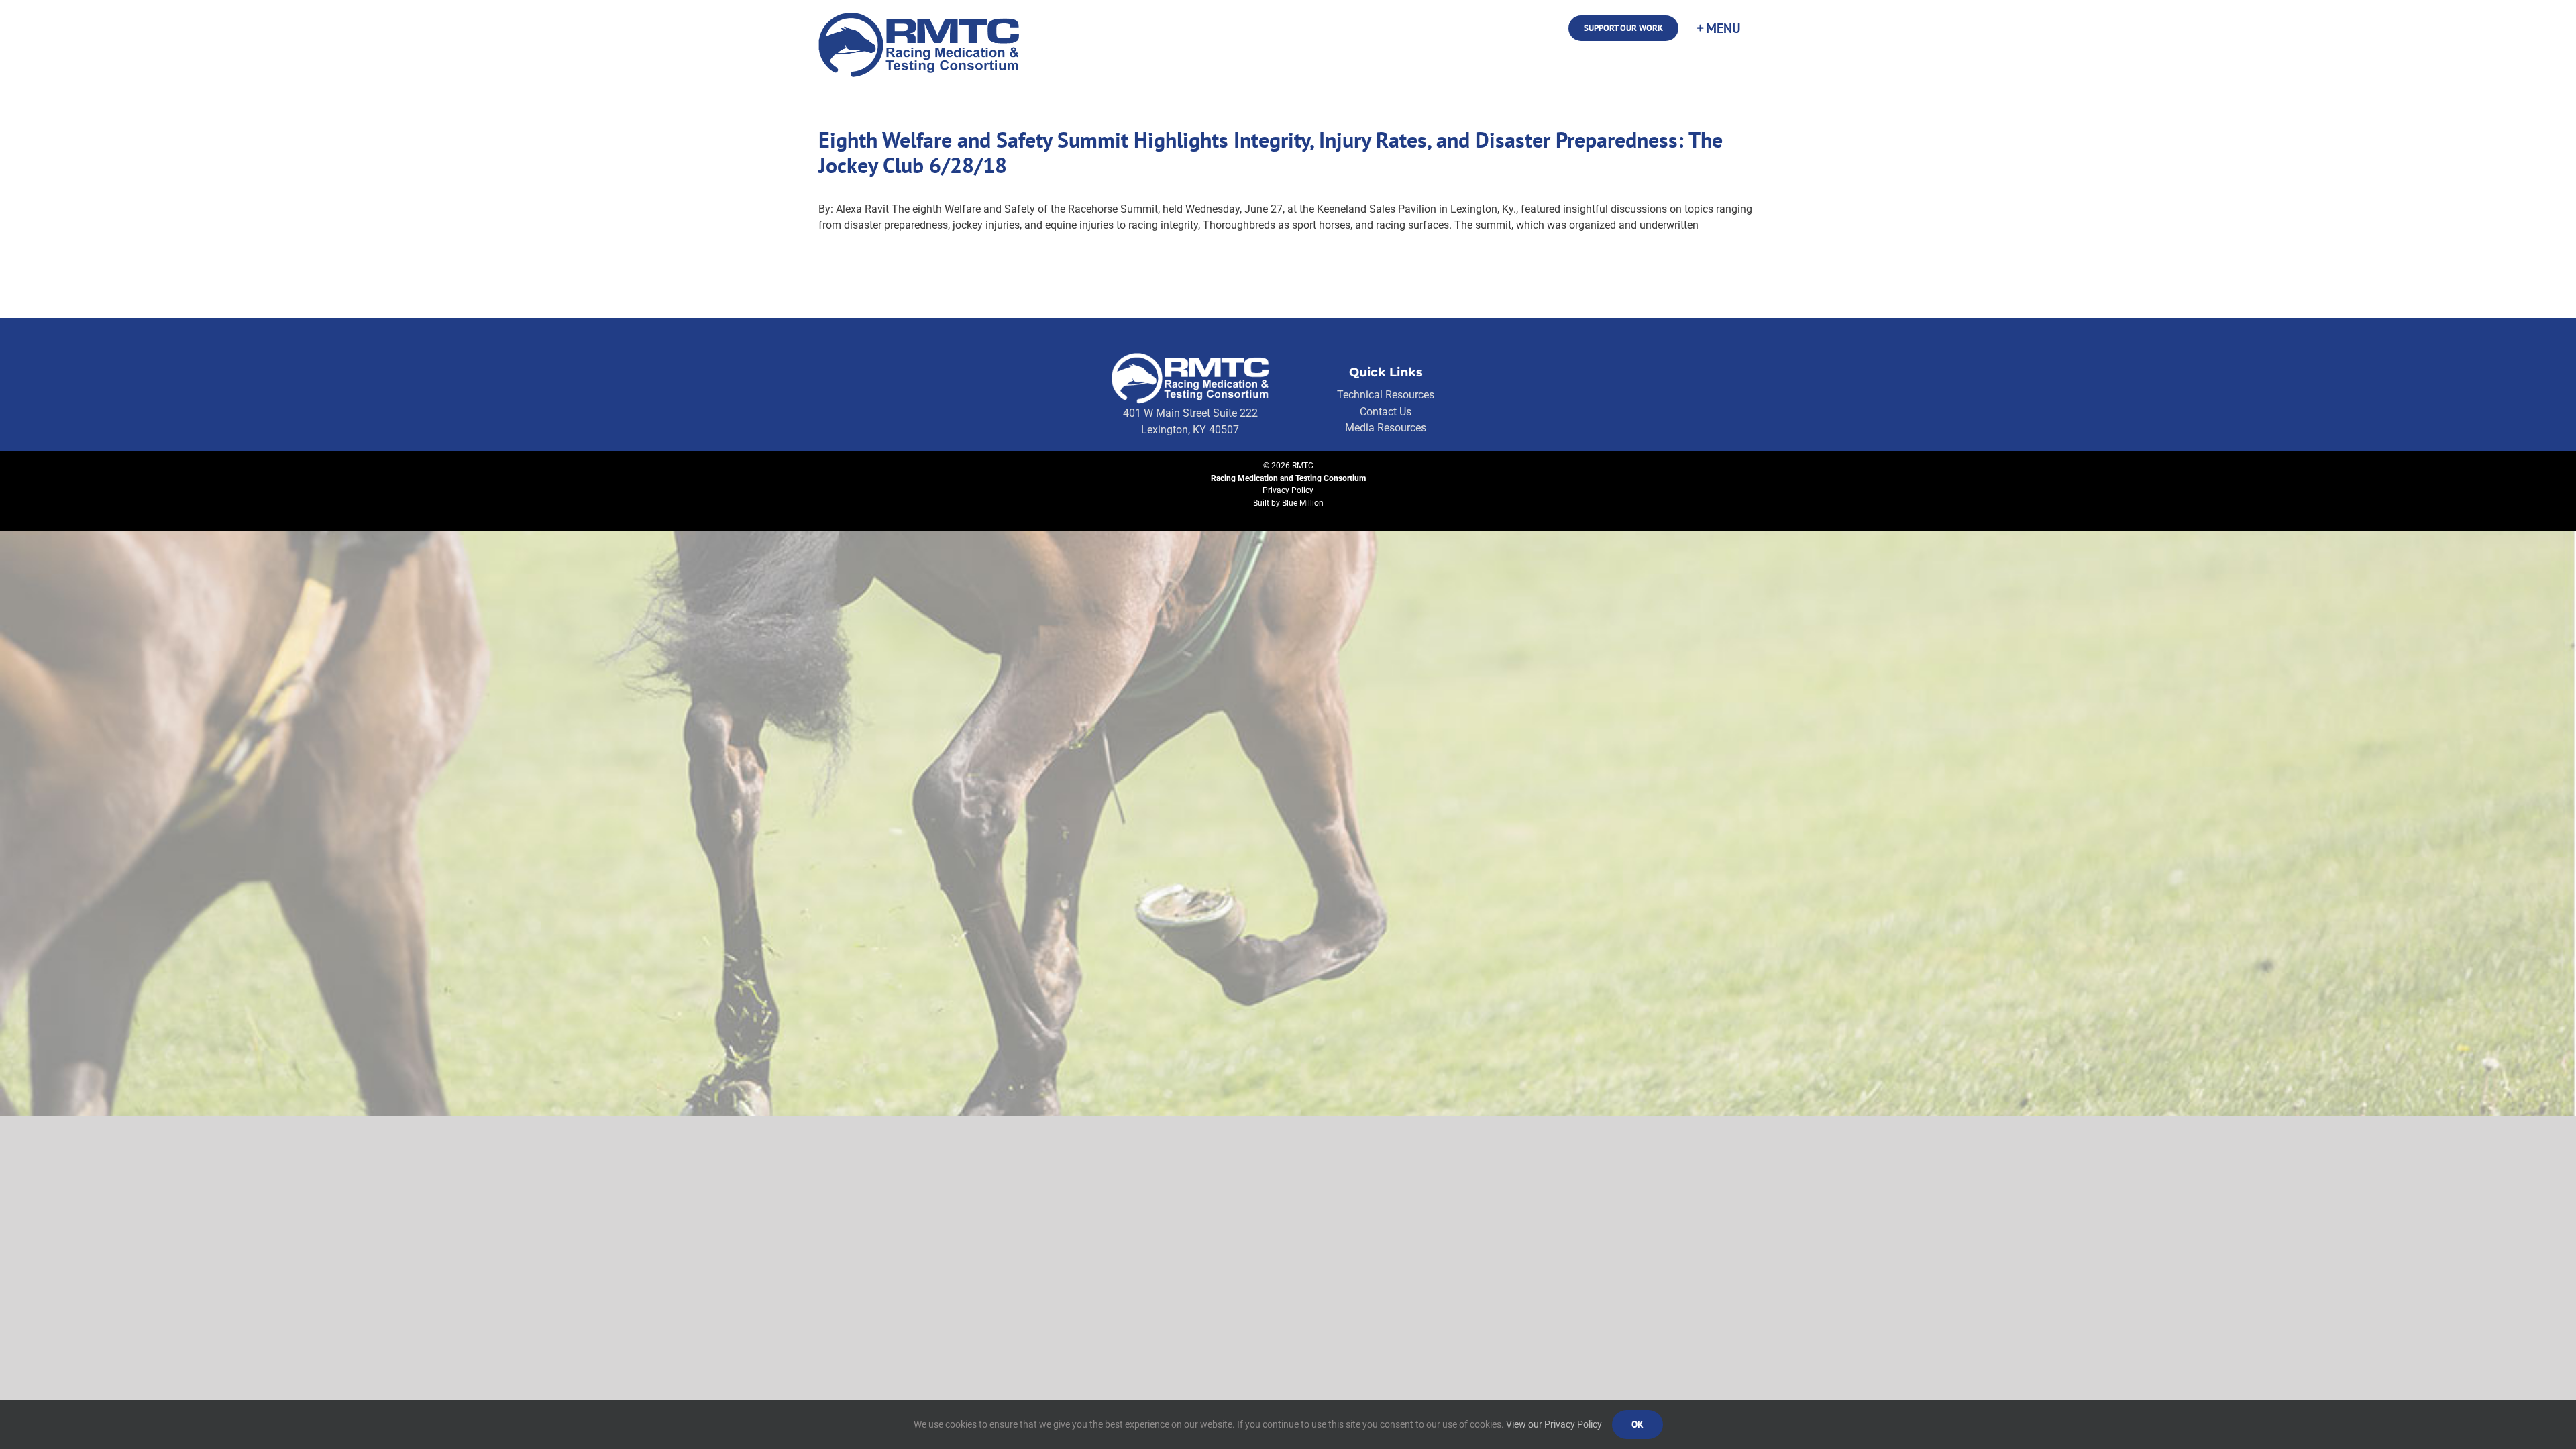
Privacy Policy (1288, 490)
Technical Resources (1386, 395)
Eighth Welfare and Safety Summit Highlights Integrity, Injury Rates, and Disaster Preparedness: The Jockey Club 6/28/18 (1271, 152)
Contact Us (1386, 412)
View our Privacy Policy (1554, 1424)
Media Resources (1386, 428)
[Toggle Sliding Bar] (1718, 28)
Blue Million (1303, 503)
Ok (1638, 1424)
